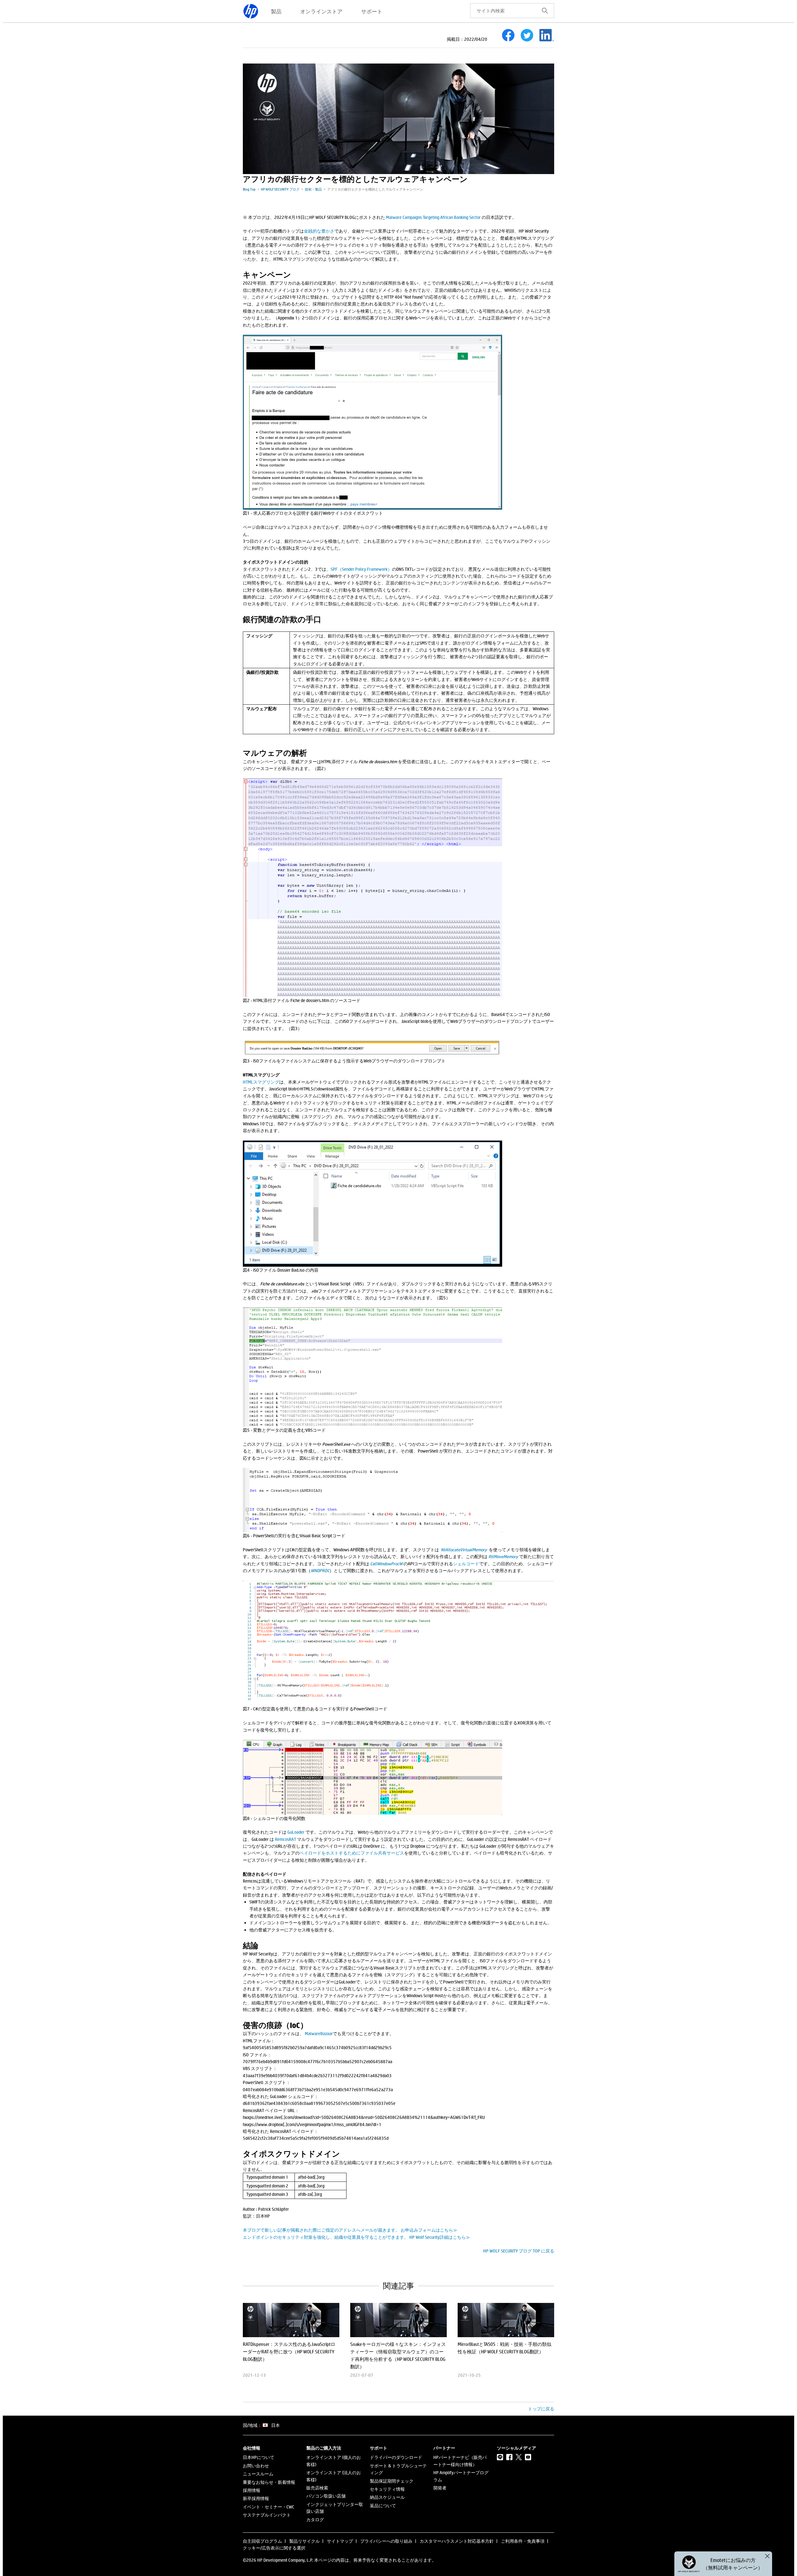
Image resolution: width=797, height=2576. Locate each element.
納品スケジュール (387, 2497)
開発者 (440, 2488)
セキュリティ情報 (387, 2489)
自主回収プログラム (262, 2541)
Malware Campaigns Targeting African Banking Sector (433, 217)
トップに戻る (541, 2409)
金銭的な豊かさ (319, 231)
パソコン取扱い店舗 (326, 2496)
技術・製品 (313, 189)
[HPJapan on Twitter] (519, 2457)
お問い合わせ (256, 2466)
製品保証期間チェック (392, 2481)
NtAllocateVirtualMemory (464, 1550)
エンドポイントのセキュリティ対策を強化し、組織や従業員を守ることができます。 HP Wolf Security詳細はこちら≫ (356, 2237)
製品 (276, 11)
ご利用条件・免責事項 (523, 2541)
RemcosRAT (285, 1839)
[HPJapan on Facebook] (509, 2457)
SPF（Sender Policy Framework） (361, 569)
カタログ (315, 2519)
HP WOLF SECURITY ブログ (280, 189)
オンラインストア (321, 11)
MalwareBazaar (319, 2033)
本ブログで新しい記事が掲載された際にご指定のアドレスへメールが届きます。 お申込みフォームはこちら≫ (350, 2230)
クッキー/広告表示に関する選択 (274, 2548)
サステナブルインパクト (267, 2515)
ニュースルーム (258, 2474)
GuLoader (296, 1832)
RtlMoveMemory (503, 1556)
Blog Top (249, 189)
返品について (383, 2505)
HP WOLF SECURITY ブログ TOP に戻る (519, 2251)
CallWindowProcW (387, 1564)
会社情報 (252, 2448)
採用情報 (252, 2490)
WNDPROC (320, 1570)
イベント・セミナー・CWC (269, 2507)
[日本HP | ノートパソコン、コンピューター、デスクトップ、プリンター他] (251, 11)
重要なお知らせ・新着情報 (269, 2482)
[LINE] (500, 2457)
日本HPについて (259, 2457)
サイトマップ (340, 2541)
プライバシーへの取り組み (386, 2541)
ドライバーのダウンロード (396, 2457)
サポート (372, 11)
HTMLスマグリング (261, 1082)
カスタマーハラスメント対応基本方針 (457, 2541)
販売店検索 (317, 2488)
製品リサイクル (304, 2541)
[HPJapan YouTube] (528, 2457)
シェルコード (466, 1564)
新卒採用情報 (256, 2498)
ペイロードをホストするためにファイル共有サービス (352, 1853)
